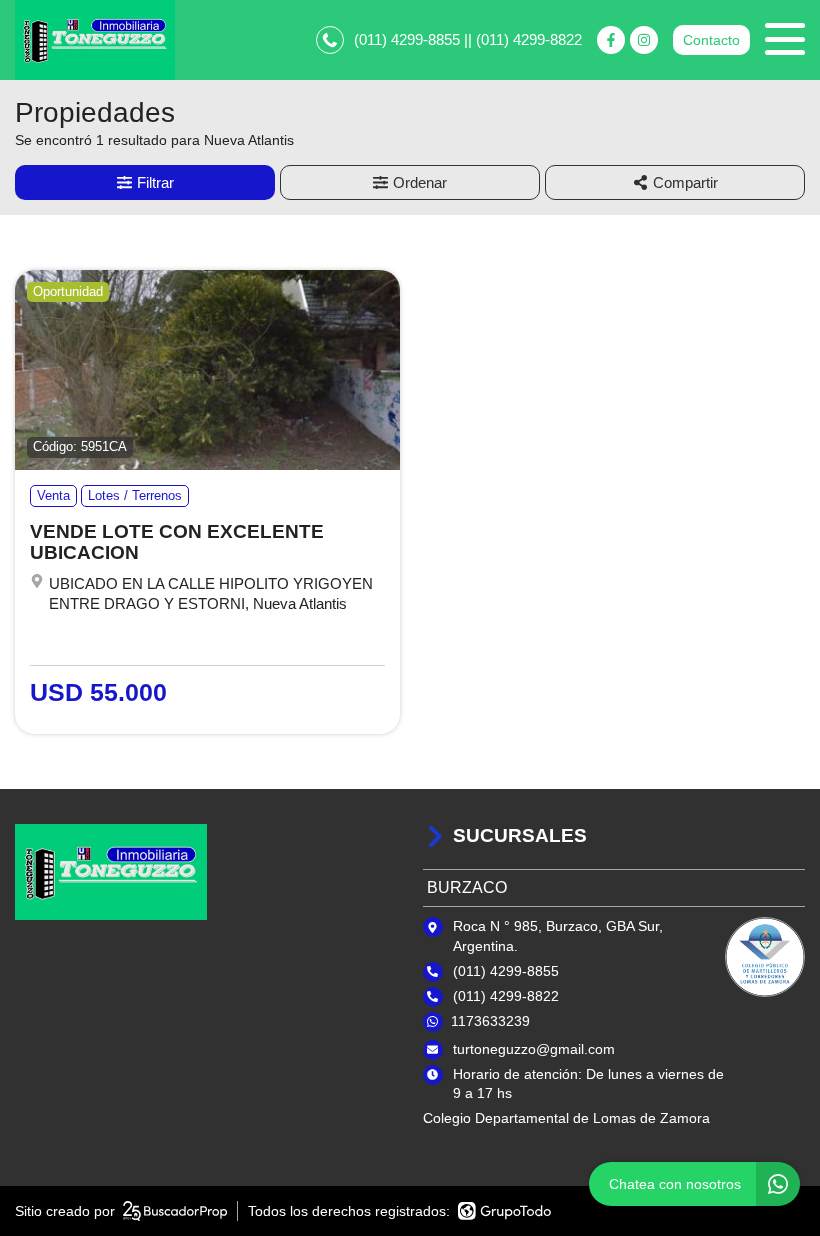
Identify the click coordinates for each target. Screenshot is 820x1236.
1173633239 (490, 1021)
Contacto (711, 40)
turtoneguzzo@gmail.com (534, 1049)
